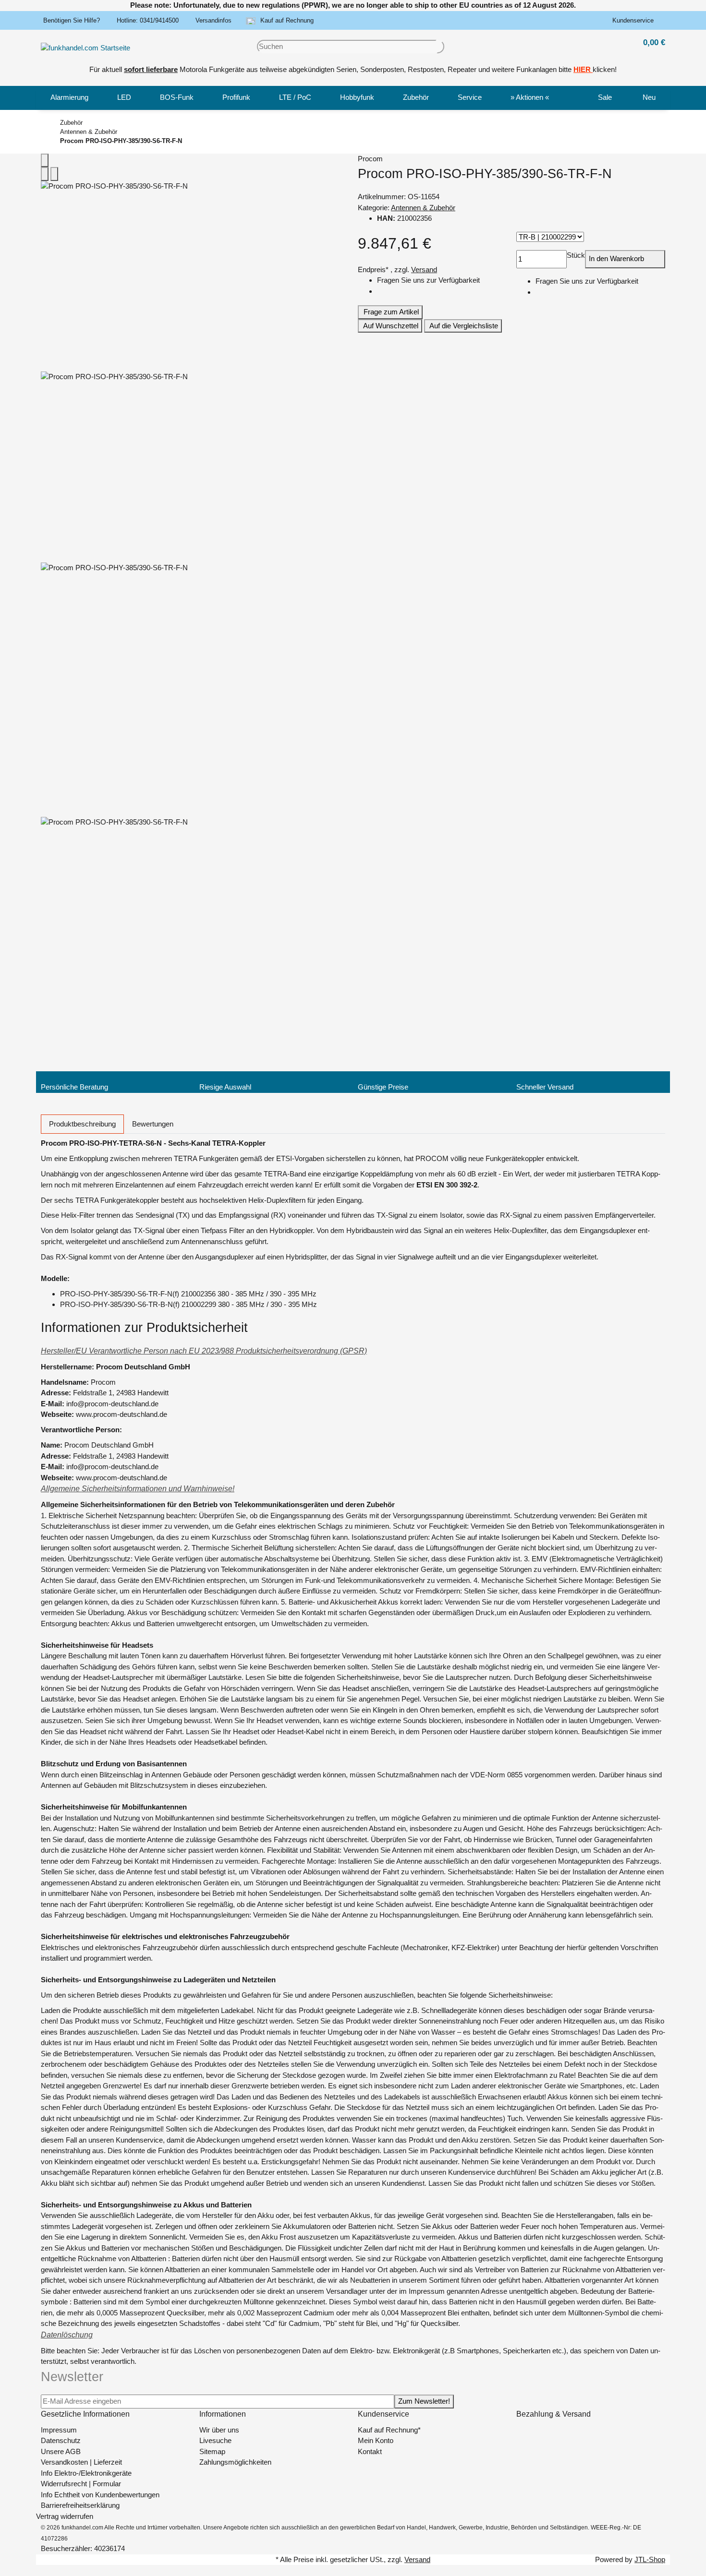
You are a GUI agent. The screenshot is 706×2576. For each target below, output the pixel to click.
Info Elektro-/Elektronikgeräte (86, 2473)
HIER (582, 69)
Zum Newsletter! (424, 2401)
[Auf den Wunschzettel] (54, 174)
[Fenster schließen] (45, 161)
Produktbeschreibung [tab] (82, 1124)
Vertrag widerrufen (65, 2516)
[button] (635, 21)
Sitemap (212, 2451)
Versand (424, 270)
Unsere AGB (61, 2451)
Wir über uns (219, 2430)
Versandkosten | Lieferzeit (81, 2462)
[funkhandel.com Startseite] (85, 47)
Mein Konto (376, 2440)
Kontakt (370, 2451)
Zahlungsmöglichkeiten (235, 2462)
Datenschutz (61, 2440)
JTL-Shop (650, 2559)
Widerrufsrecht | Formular (81, 2484)
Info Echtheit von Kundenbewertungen (100, 2495)
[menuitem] (69, 98)
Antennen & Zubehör (423, 208)
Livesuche (215, 2440)
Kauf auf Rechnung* (389, 2430)
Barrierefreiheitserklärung (80, 2505)
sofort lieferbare (151, 69)
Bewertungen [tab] (153, 1124)
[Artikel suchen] (440, 47)
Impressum (59, 2430)
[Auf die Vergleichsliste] (45, 174)
